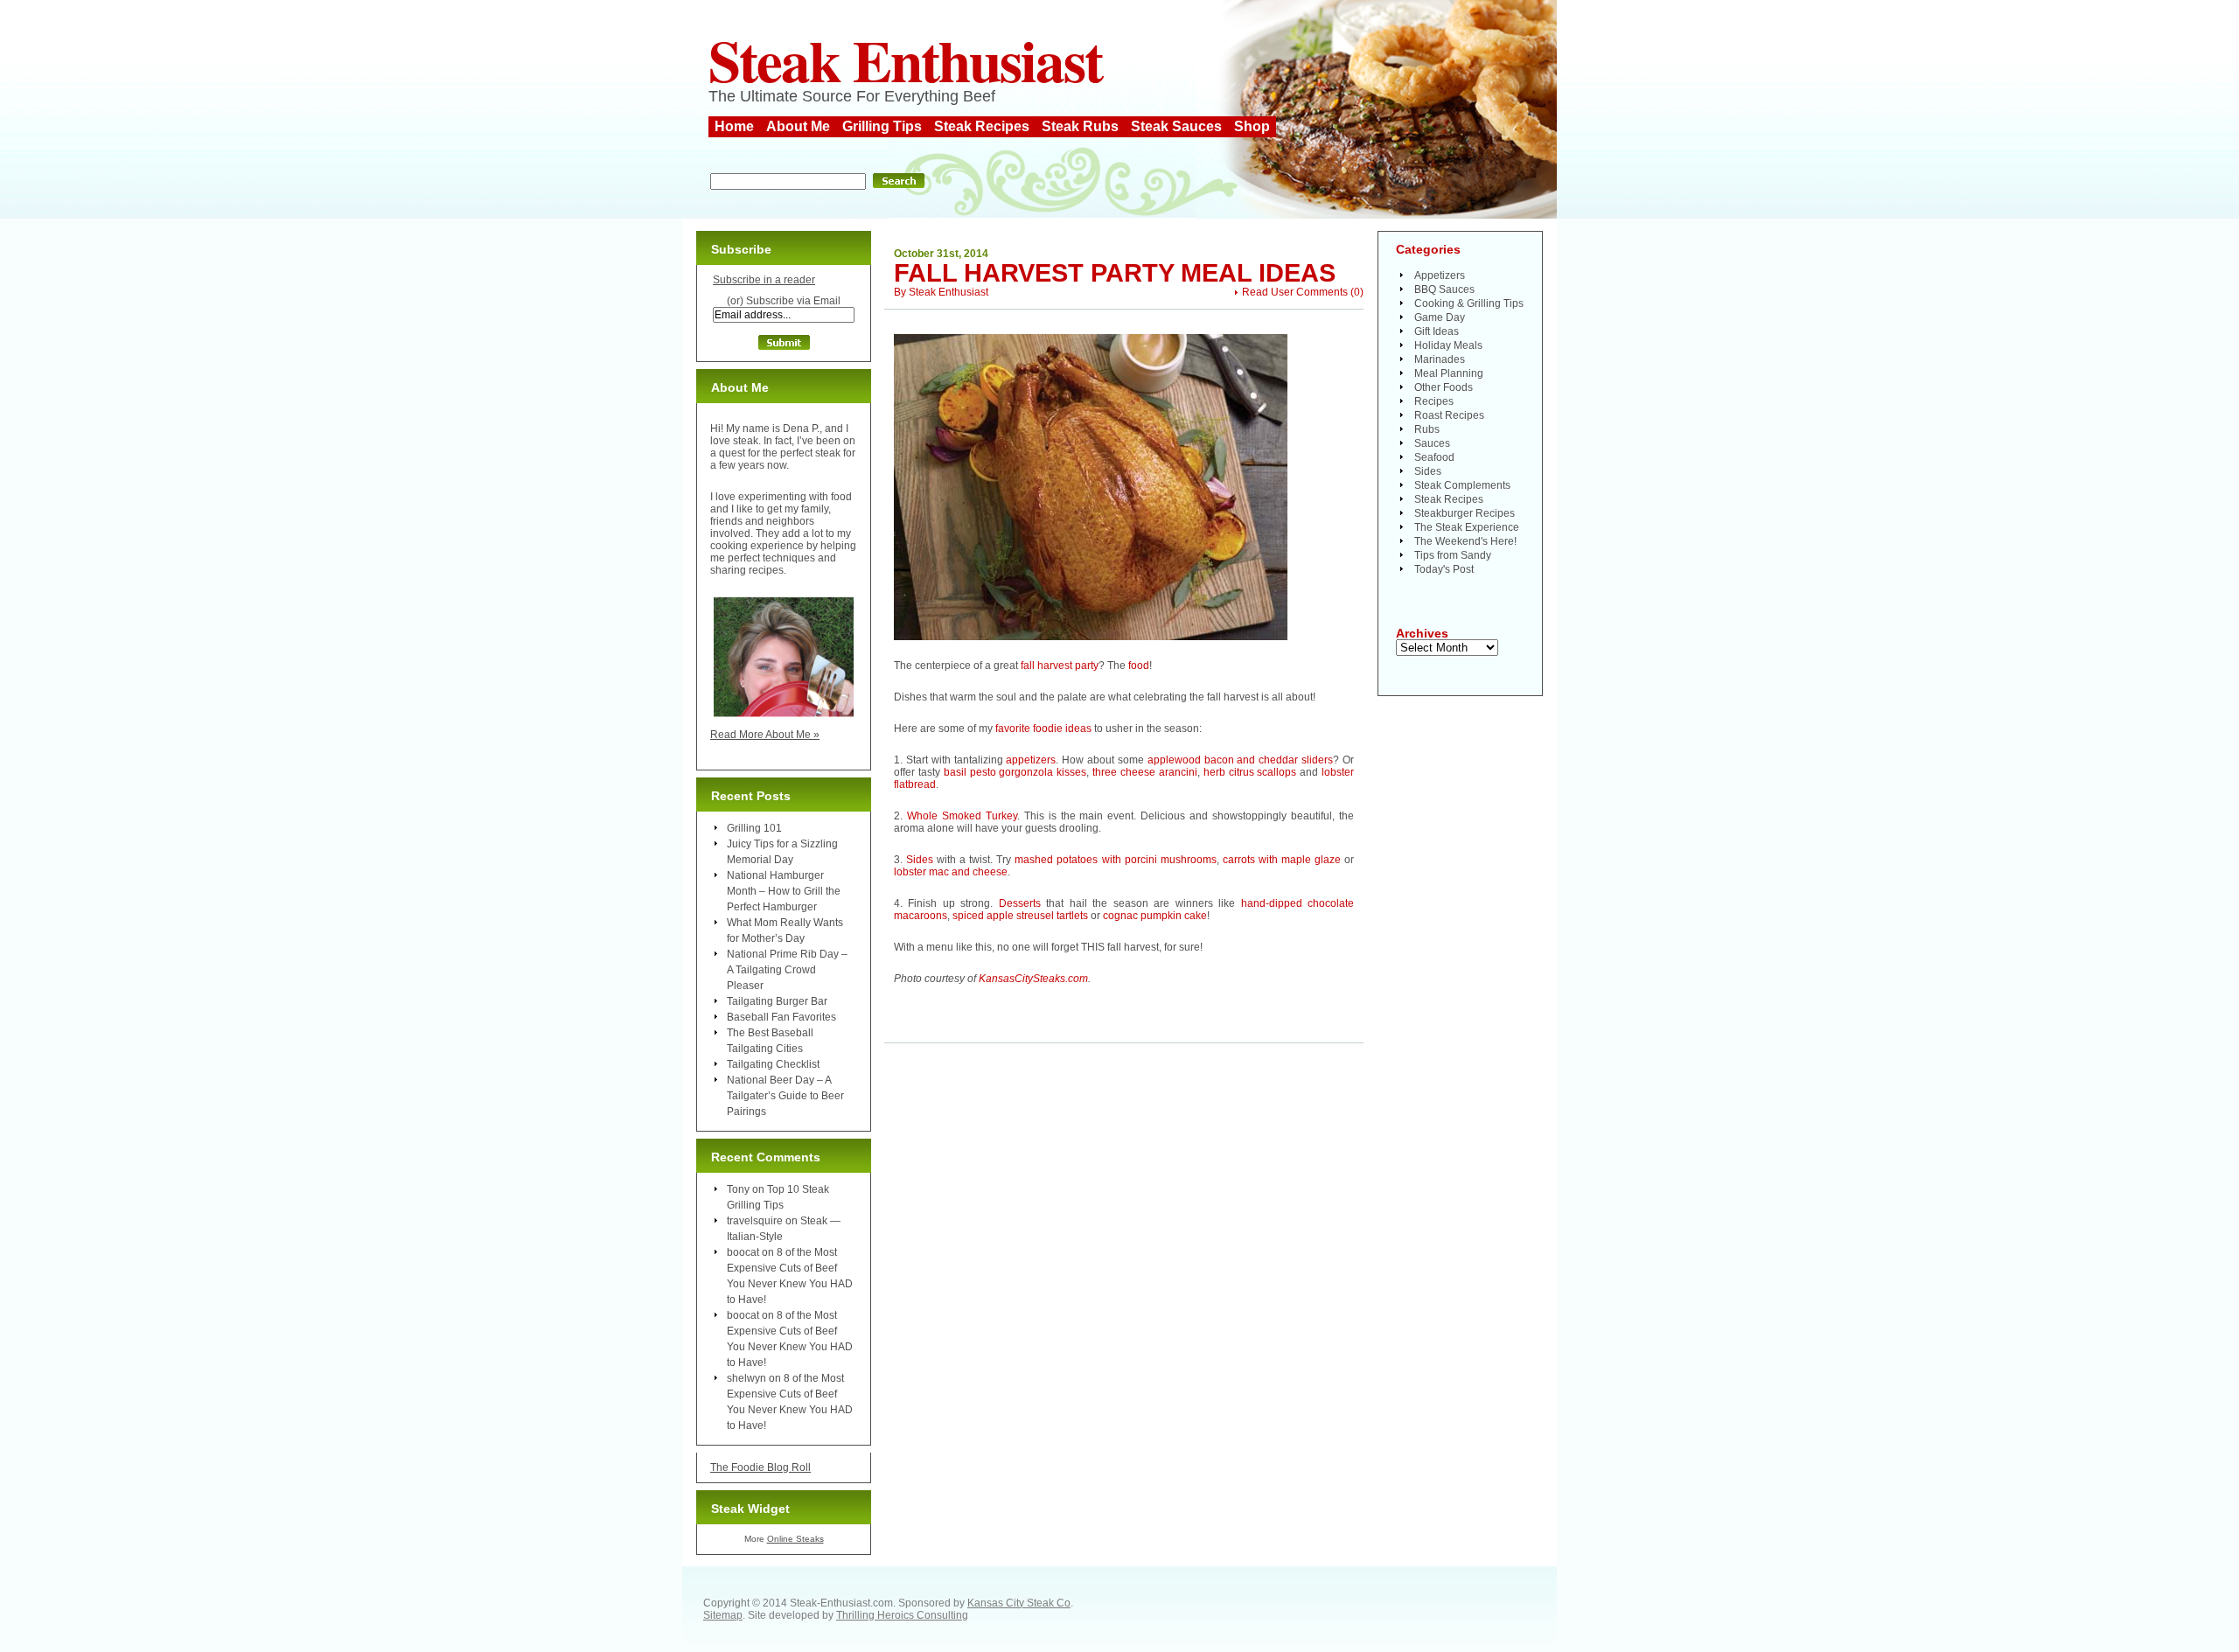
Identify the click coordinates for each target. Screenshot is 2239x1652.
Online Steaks (795, 1539)
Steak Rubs (1080, 126)
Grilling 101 (754, 828)
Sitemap (723, 1615)
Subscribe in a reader (764, 280)
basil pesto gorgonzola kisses (1015, 772)
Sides (920, 860)
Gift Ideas (1437, 331)
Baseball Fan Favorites (781, 1017)
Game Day (1440, 317)
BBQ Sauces (1444, 289)
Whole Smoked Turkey (962, 816)
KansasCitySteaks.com (1033, 979)
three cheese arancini (1145, 772)
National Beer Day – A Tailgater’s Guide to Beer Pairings (785, 1096)
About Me (798, 126)
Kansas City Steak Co (1019, 1603)
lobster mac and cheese (951, 872)
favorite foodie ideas (1043, 728)
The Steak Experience (1467, 527)
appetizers (1031, 760)
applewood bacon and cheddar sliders (1240, 760)
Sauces (1432, 443)
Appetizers (1440, 275)
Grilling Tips (882, 126)
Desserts (1020, 903)
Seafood (1434, 457)
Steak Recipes (982, 126)
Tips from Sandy (1453, 555)
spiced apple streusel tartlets (1020, 916)
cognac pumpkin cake (1155, 916)
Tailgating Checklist (773, 1064)
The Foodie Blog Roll (760, 1467)
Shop (1252, 126)
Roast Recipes (1449, 415)
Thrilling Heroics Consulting (902, 1615)
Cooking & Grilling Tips (1469, 303)
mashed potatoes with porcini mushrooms (1115, 860)
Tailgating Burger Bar (777, 1001)
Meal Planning (1449, 373)
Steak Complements (1462, 485)
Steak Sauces (1176, 126)
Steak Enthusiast (905, 59)
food (1139, 666)
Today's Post (1444, 569)
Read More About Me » (765, 735)
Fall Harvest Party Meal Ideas (1115, 273)
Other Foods (1444, 387)
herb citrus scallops (1250, 772)
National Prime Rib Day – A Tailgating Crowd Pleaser (787, 970)
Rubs (1427, 429)
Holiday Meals (1448, 345)
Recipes (1434, 401)
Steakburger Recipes (1465, 513)
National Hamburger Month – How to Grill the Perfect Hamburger (784, 891)
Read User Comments (1295, 292)
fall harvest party (1060, 666)
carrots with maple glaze (1282, 860)
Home (734, 126)
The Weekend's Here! (1465, 541)
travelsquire (755, 1221)
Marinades (1440, 359)
